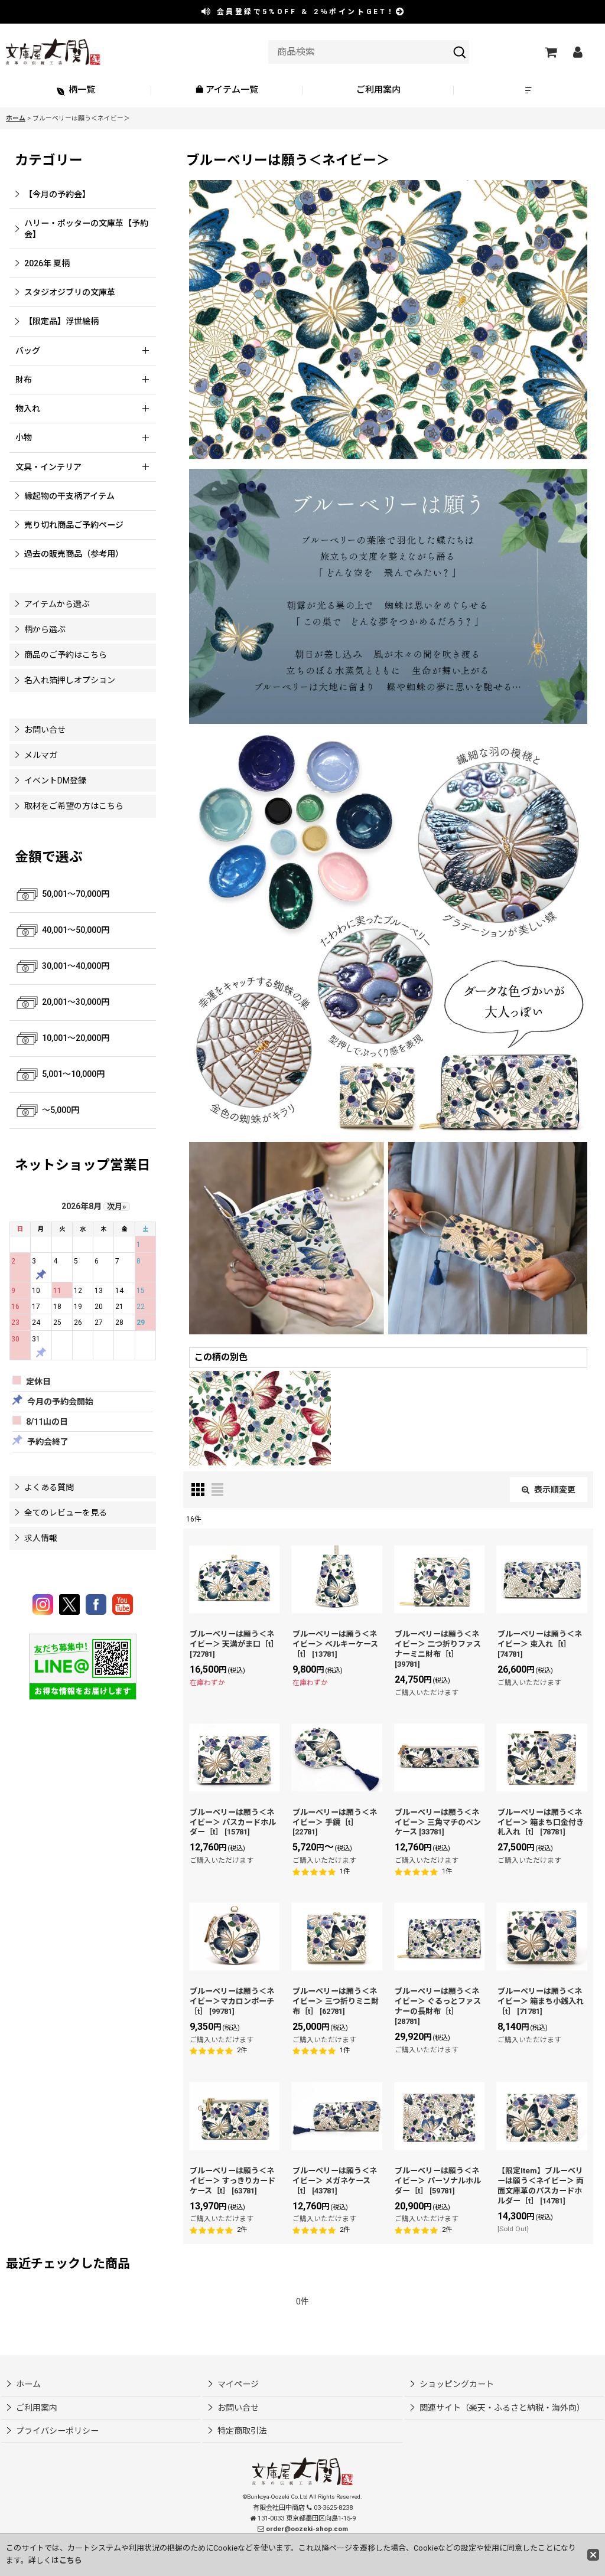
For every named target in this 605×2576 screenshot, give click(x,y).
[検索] (460, 52)
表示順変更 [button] (555, 1490)
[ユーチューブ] (123, 1604)
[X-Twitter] (71, 1604)
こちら (71, 2560)
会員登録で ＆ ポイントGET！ (304, 12)
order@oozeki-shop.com (307, 2529)
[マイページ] (577, 52)
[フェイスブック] (98, 1604)
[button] (529, 91)
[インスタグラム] (45, 1604)
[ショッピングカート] (550, 52)
